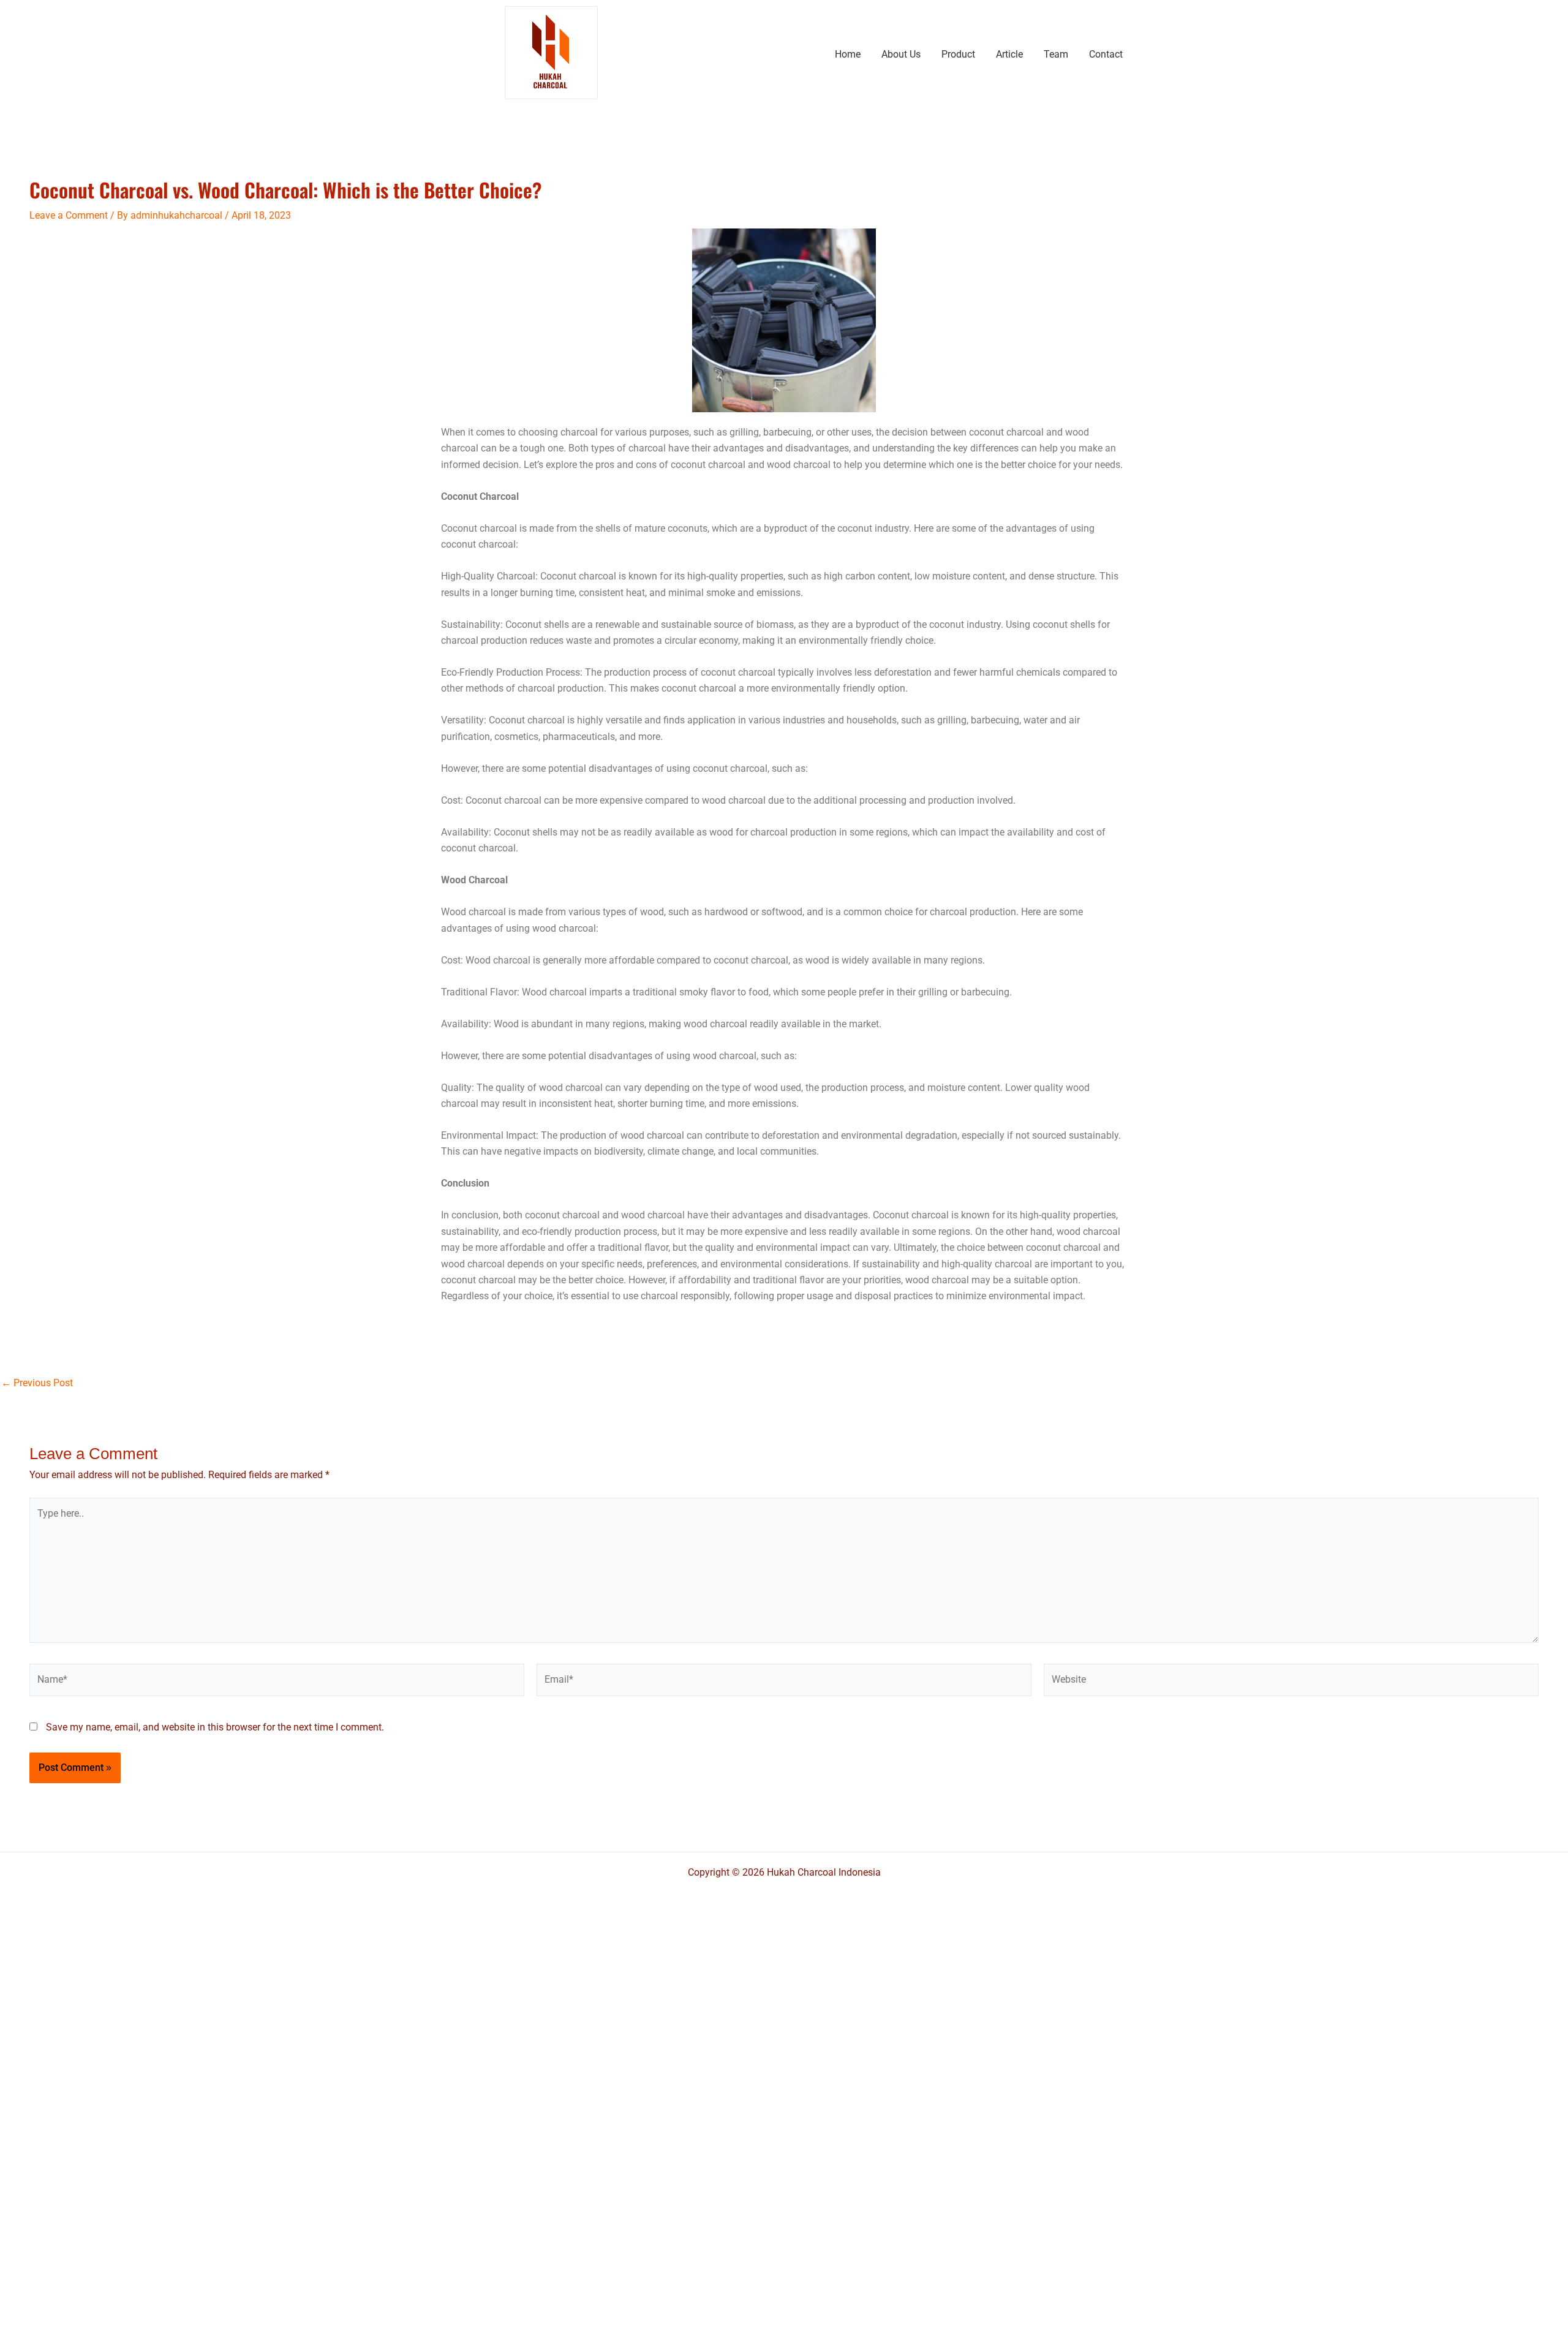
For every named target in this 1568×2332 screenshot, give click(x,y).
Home (848, 54)
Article (1009, 54)
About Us (901, 54)
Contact (1106, 54)
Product (958, 54)
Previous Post (37, 1383)
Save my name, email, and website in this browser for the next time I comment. (215, 1727)
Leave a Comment (69, 215)
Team (1056, 54)
